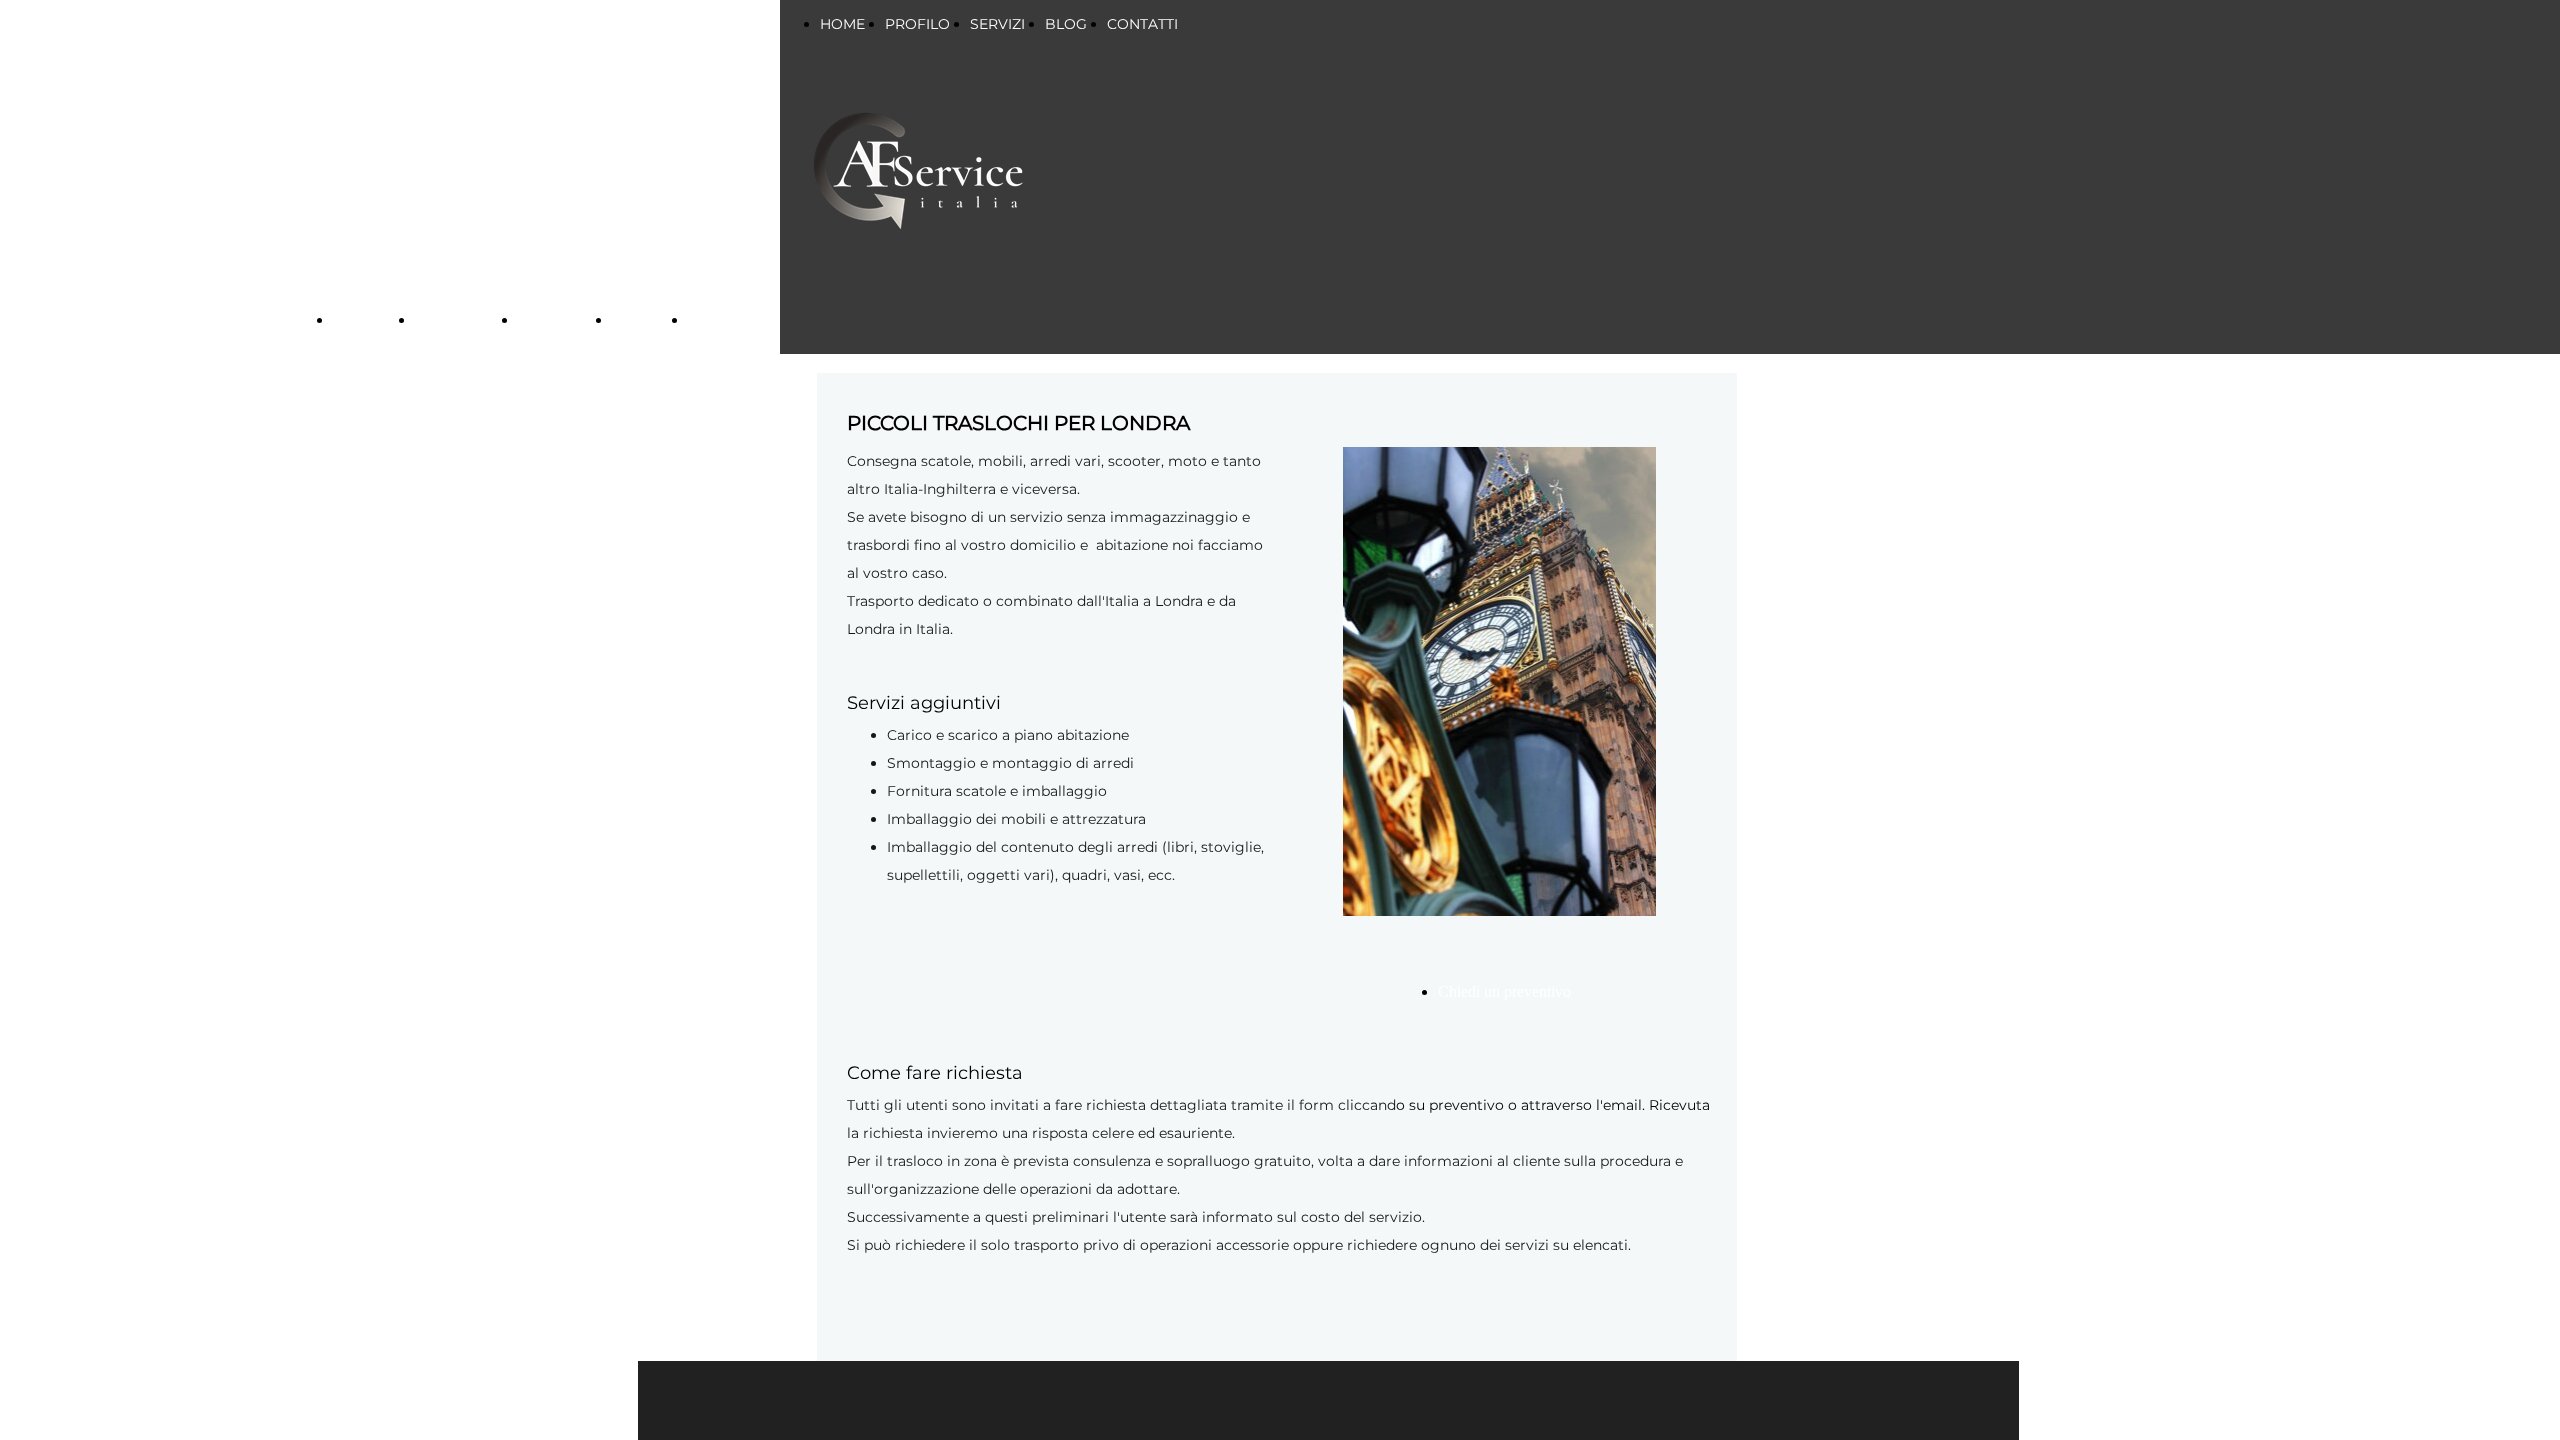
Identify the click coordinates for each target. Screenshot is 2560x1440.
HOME (842, 24)
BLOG (1066, 24)
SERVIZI (551, 320)
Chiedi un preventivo (1504, 991)
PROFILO (917, 24)
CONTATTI (1142, 24)
